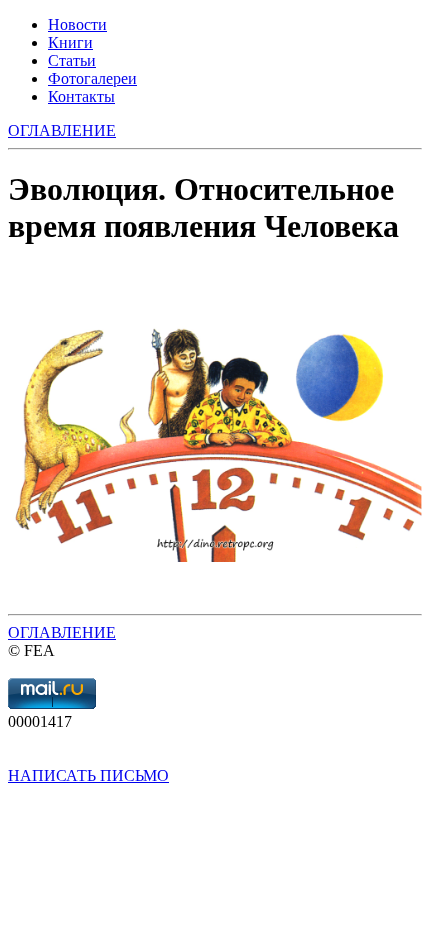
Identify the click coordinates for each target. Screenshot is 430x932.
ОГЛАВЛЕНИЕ (62, 632)
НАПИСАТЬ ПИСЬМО (88, 775)
